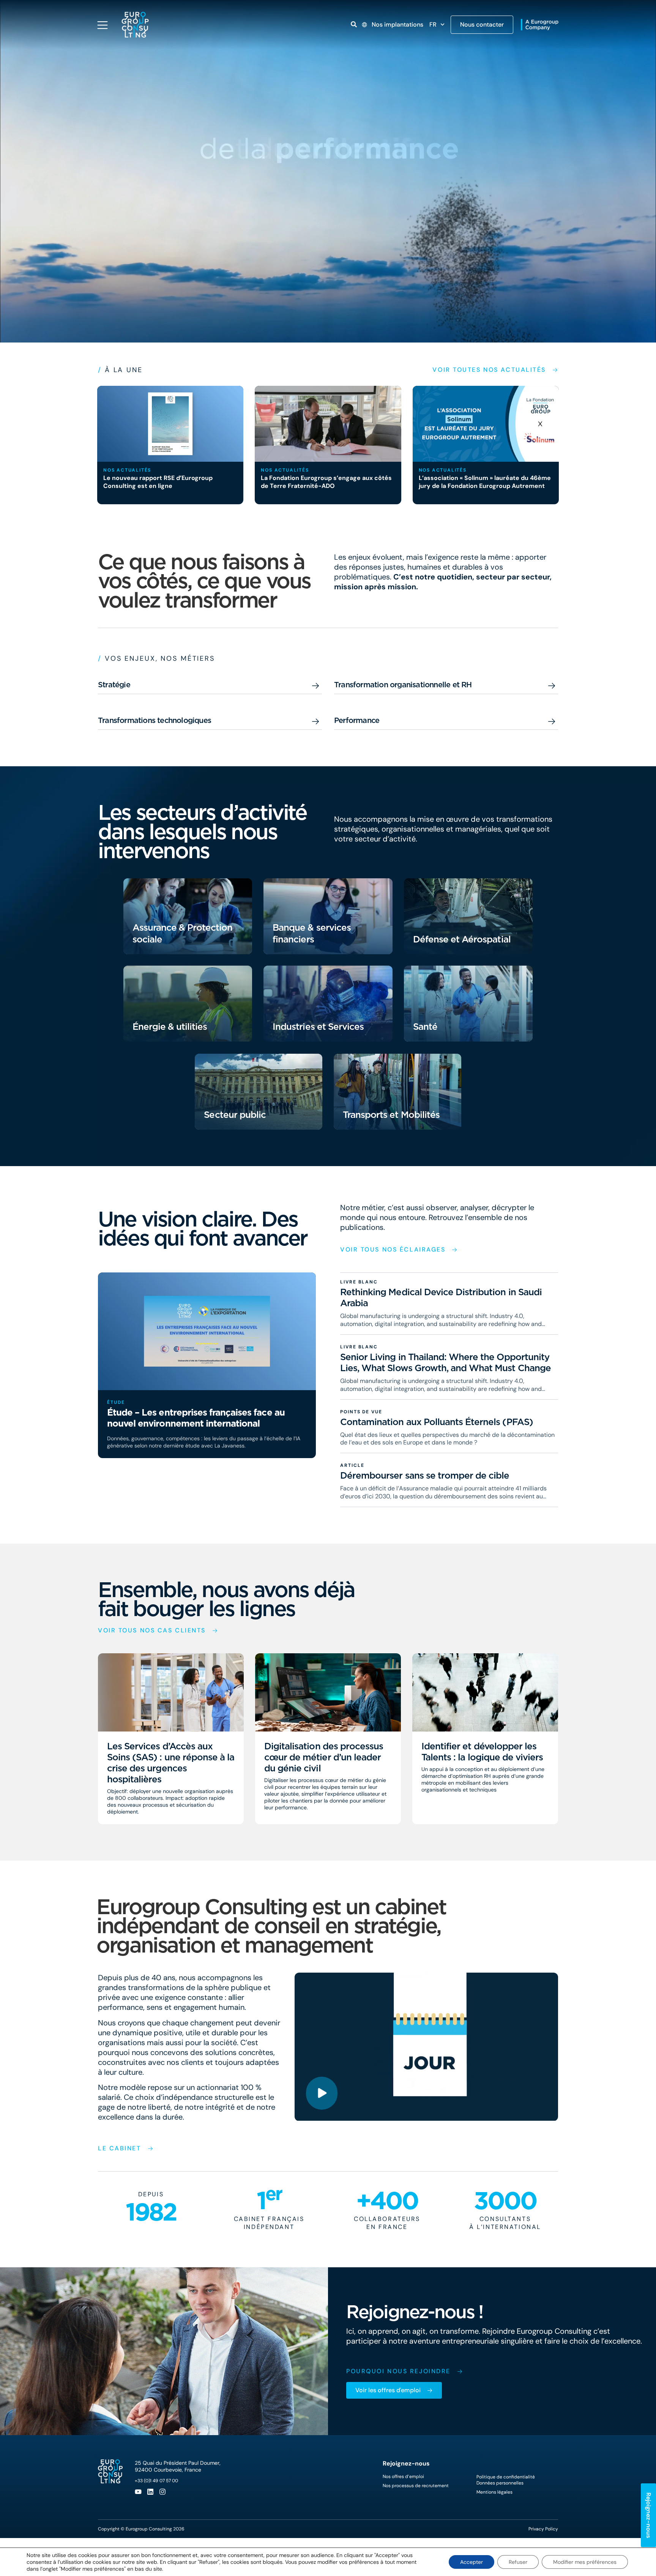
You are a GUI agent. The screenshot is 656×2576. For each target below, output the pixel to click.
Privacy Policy (543, 2529)
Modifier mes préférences (585, 2562)
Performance (357, 720)
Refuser (518, 2562)
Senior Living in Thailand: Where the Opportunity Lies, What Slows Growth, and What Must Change (445, 1362)
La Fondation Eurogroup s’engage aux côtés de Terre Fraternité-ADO (326, 482)
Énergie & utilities (170, 1027)
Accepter (471, 2562)
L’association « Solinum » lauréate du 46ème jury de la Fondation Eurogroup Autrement (485, 482)
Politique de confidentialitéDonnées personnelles (506, 2480)
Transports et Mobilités (391, 1115)
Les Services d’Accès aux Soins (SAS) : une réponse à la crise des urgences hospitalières (171, 1763)
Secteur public (235, 1115)
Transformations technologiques (155, 720)
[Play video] (322, 2093)
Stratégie (114, 685)
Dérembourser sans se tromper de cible (425, 1476)
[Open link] (354, 24)
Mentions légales (494, 2492)
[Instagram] (162, 2492)
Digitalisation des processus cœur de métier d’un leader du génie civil (324, 1757)
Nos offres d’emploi (403, 2477)
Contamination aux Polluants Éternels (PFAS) (437, 1422)
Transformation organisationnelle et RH (403, 685)
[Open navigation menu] (102, 25)
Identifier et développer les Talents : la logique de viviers (482, 1752)
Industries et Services (318, 1027)
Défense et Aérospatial (462, 939)
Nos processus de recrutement (416, 2486)
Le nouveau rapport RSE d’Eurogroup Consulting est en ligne (158, 482)
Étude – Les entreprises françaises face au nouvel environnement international (196, 1418)
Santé (425, 1027)
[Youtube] (138, 2492)
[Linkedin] (150, 2492)
